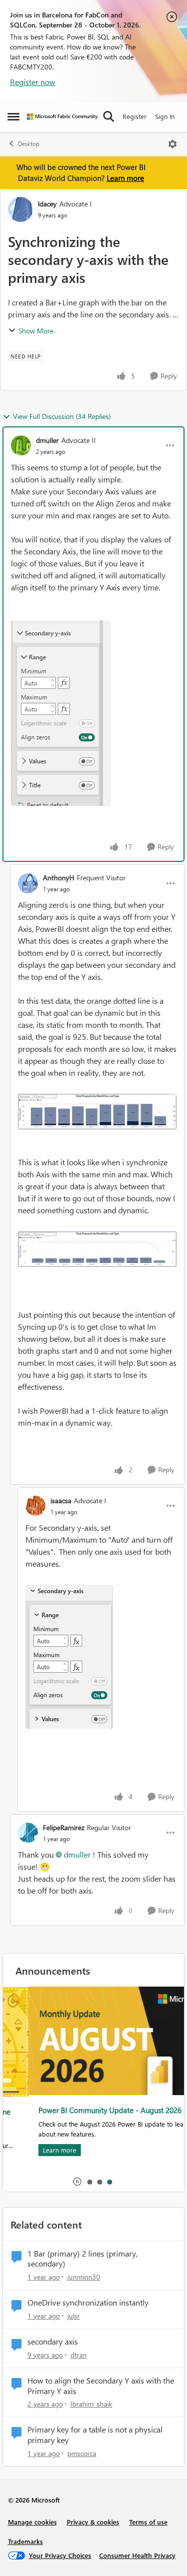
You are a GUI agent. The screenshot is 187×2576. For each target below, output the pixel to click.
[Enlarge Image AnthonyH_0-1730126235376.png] (97, 1112)
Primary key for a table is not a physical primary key (95, 2435)
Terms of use (148, 2522)
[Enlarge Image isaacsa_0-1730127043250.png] (69, 1657)
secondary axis (53, 2342)
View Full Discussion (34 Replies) (62, 416)
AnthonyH (59, 878)
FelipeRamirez (64, 1827)
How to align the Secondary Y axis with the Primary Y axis (101, 2386)
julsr (74, 2316)
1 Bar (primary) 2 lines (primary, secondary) (83, 2259)
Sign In (165, 116)
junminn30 (84, 2277)
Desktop (29, 144)
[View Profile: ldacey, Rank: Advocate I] (20, 209)
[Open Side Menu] (13, 116)
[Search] (109, 116)
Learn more (125, 178)
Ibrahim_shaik (91, 2404)
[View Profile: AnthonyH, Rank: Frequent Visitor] (28, 883)
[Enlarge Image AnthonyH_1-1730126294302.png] (97, 1249)
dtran (79, 2355)
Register (135, 116)
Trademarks (25, 2541)
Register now (33, 82)
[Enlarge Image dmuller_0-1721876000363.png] (61, 713)
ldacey (47, 204)
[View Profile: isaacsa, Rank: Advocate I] (35, 1506)
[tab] (89, 2182)
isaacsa (61, 1500)
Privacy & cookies (93, 2522)
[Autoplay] (77, 2182)
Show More (36, 331)
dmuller (47, 440)
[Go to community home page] (62, 117)
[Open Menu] (173, 144)
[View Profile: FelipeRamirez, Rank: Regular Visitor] (28, 1833)
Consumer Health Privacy (137, 2555)
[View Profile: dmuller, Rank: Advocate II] (21, 445)
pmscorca (82, 2453)
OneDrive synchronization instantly (88, 2303)
